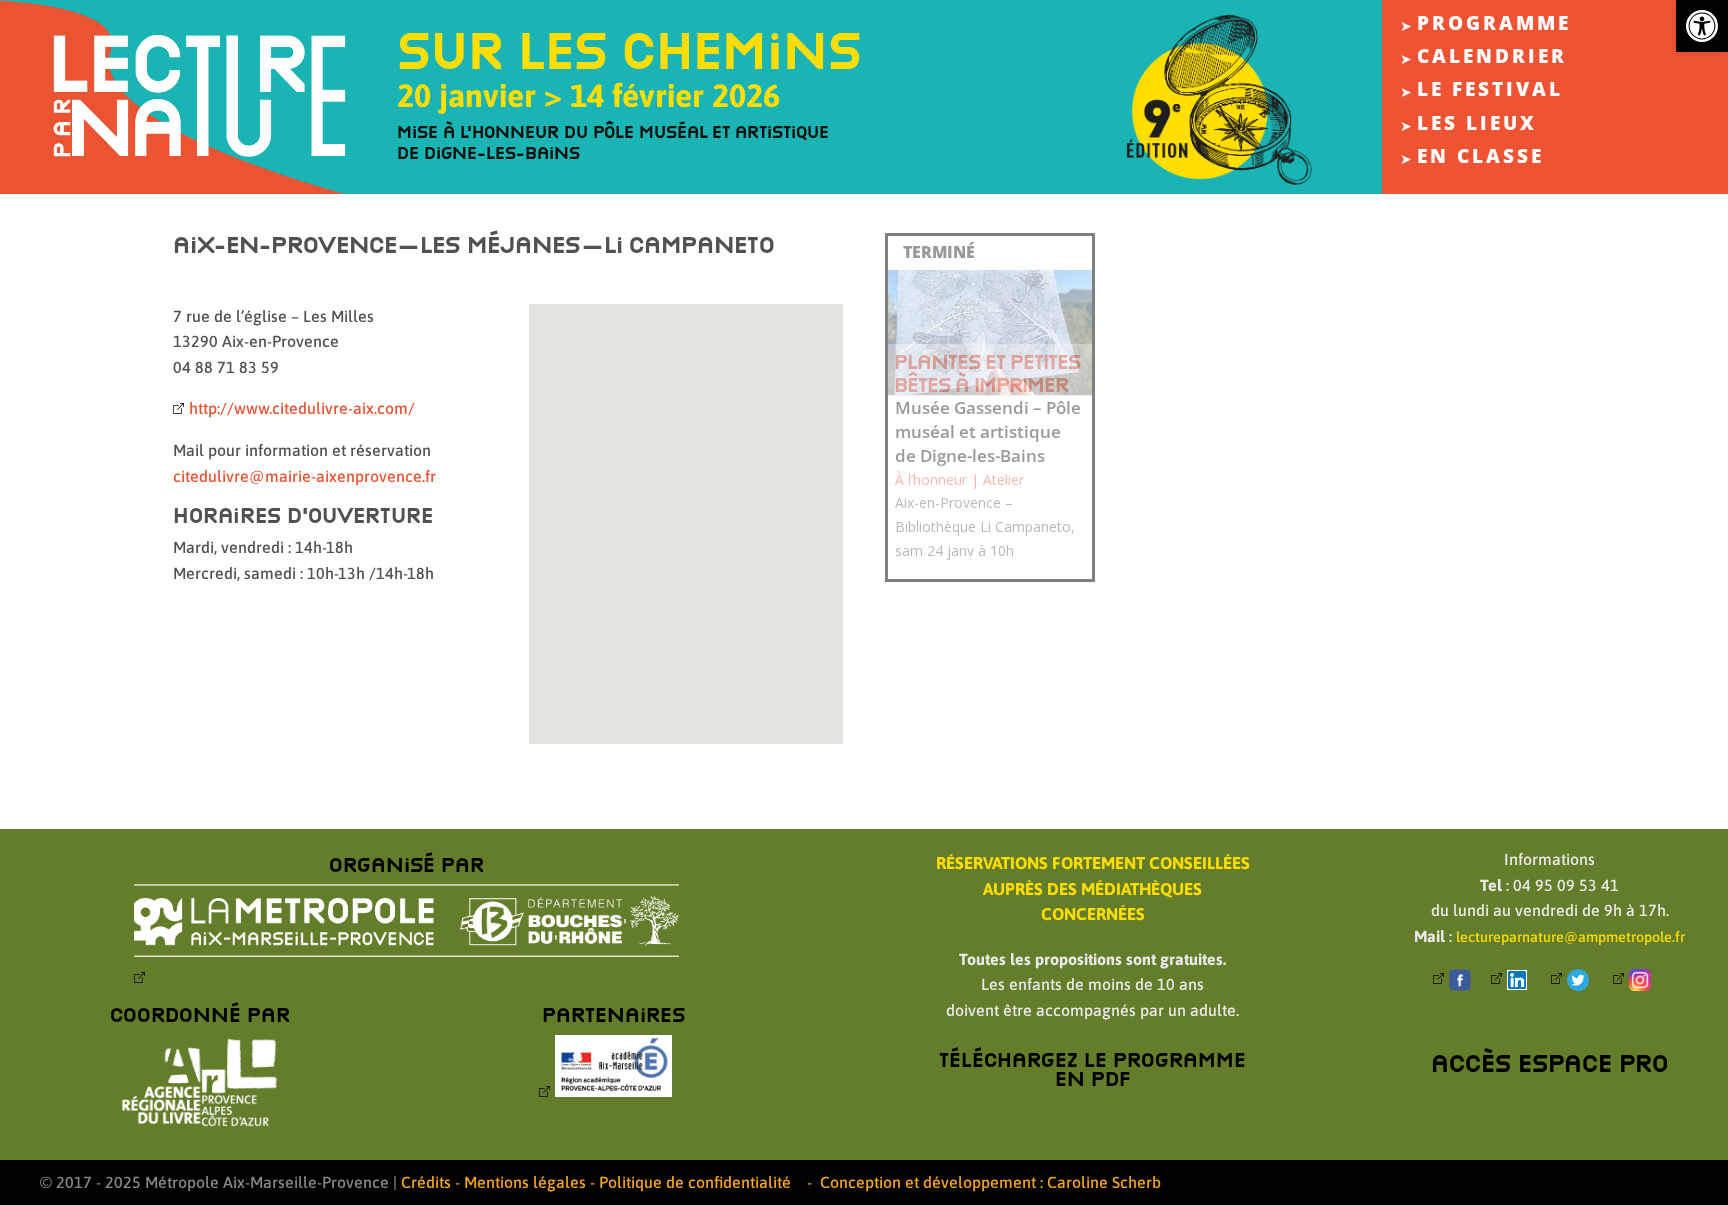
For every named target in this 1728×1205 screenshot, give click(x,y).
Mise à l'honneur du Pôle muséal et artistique (613, 131)
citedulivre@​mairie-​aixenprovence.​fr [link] (304, 476)
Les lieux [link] (1477, 127)
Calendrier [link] (1492, 60)
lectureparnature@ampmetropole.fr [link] (1570, 937)
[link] (1702, 26)
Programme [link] (1494, 27)
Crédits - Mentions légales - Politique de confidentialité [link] (596, 1182)
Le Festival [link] (1490, 93)
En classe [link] (1480, 160)
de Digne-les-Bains (488, 152)
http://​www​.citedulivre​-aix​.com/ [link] (302, 408)
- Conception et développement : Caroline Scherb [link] (984, 1182)
